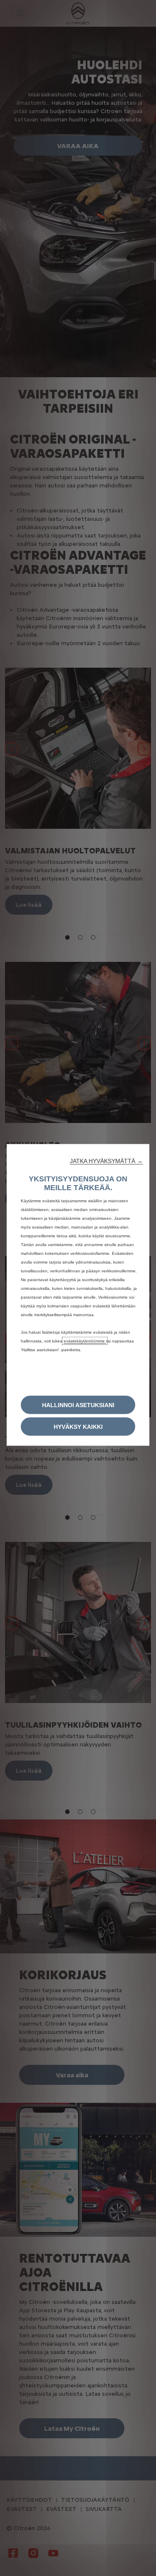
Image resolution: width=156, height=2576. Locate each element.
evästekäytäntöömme (85, 1341)
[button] (106, 1161)
